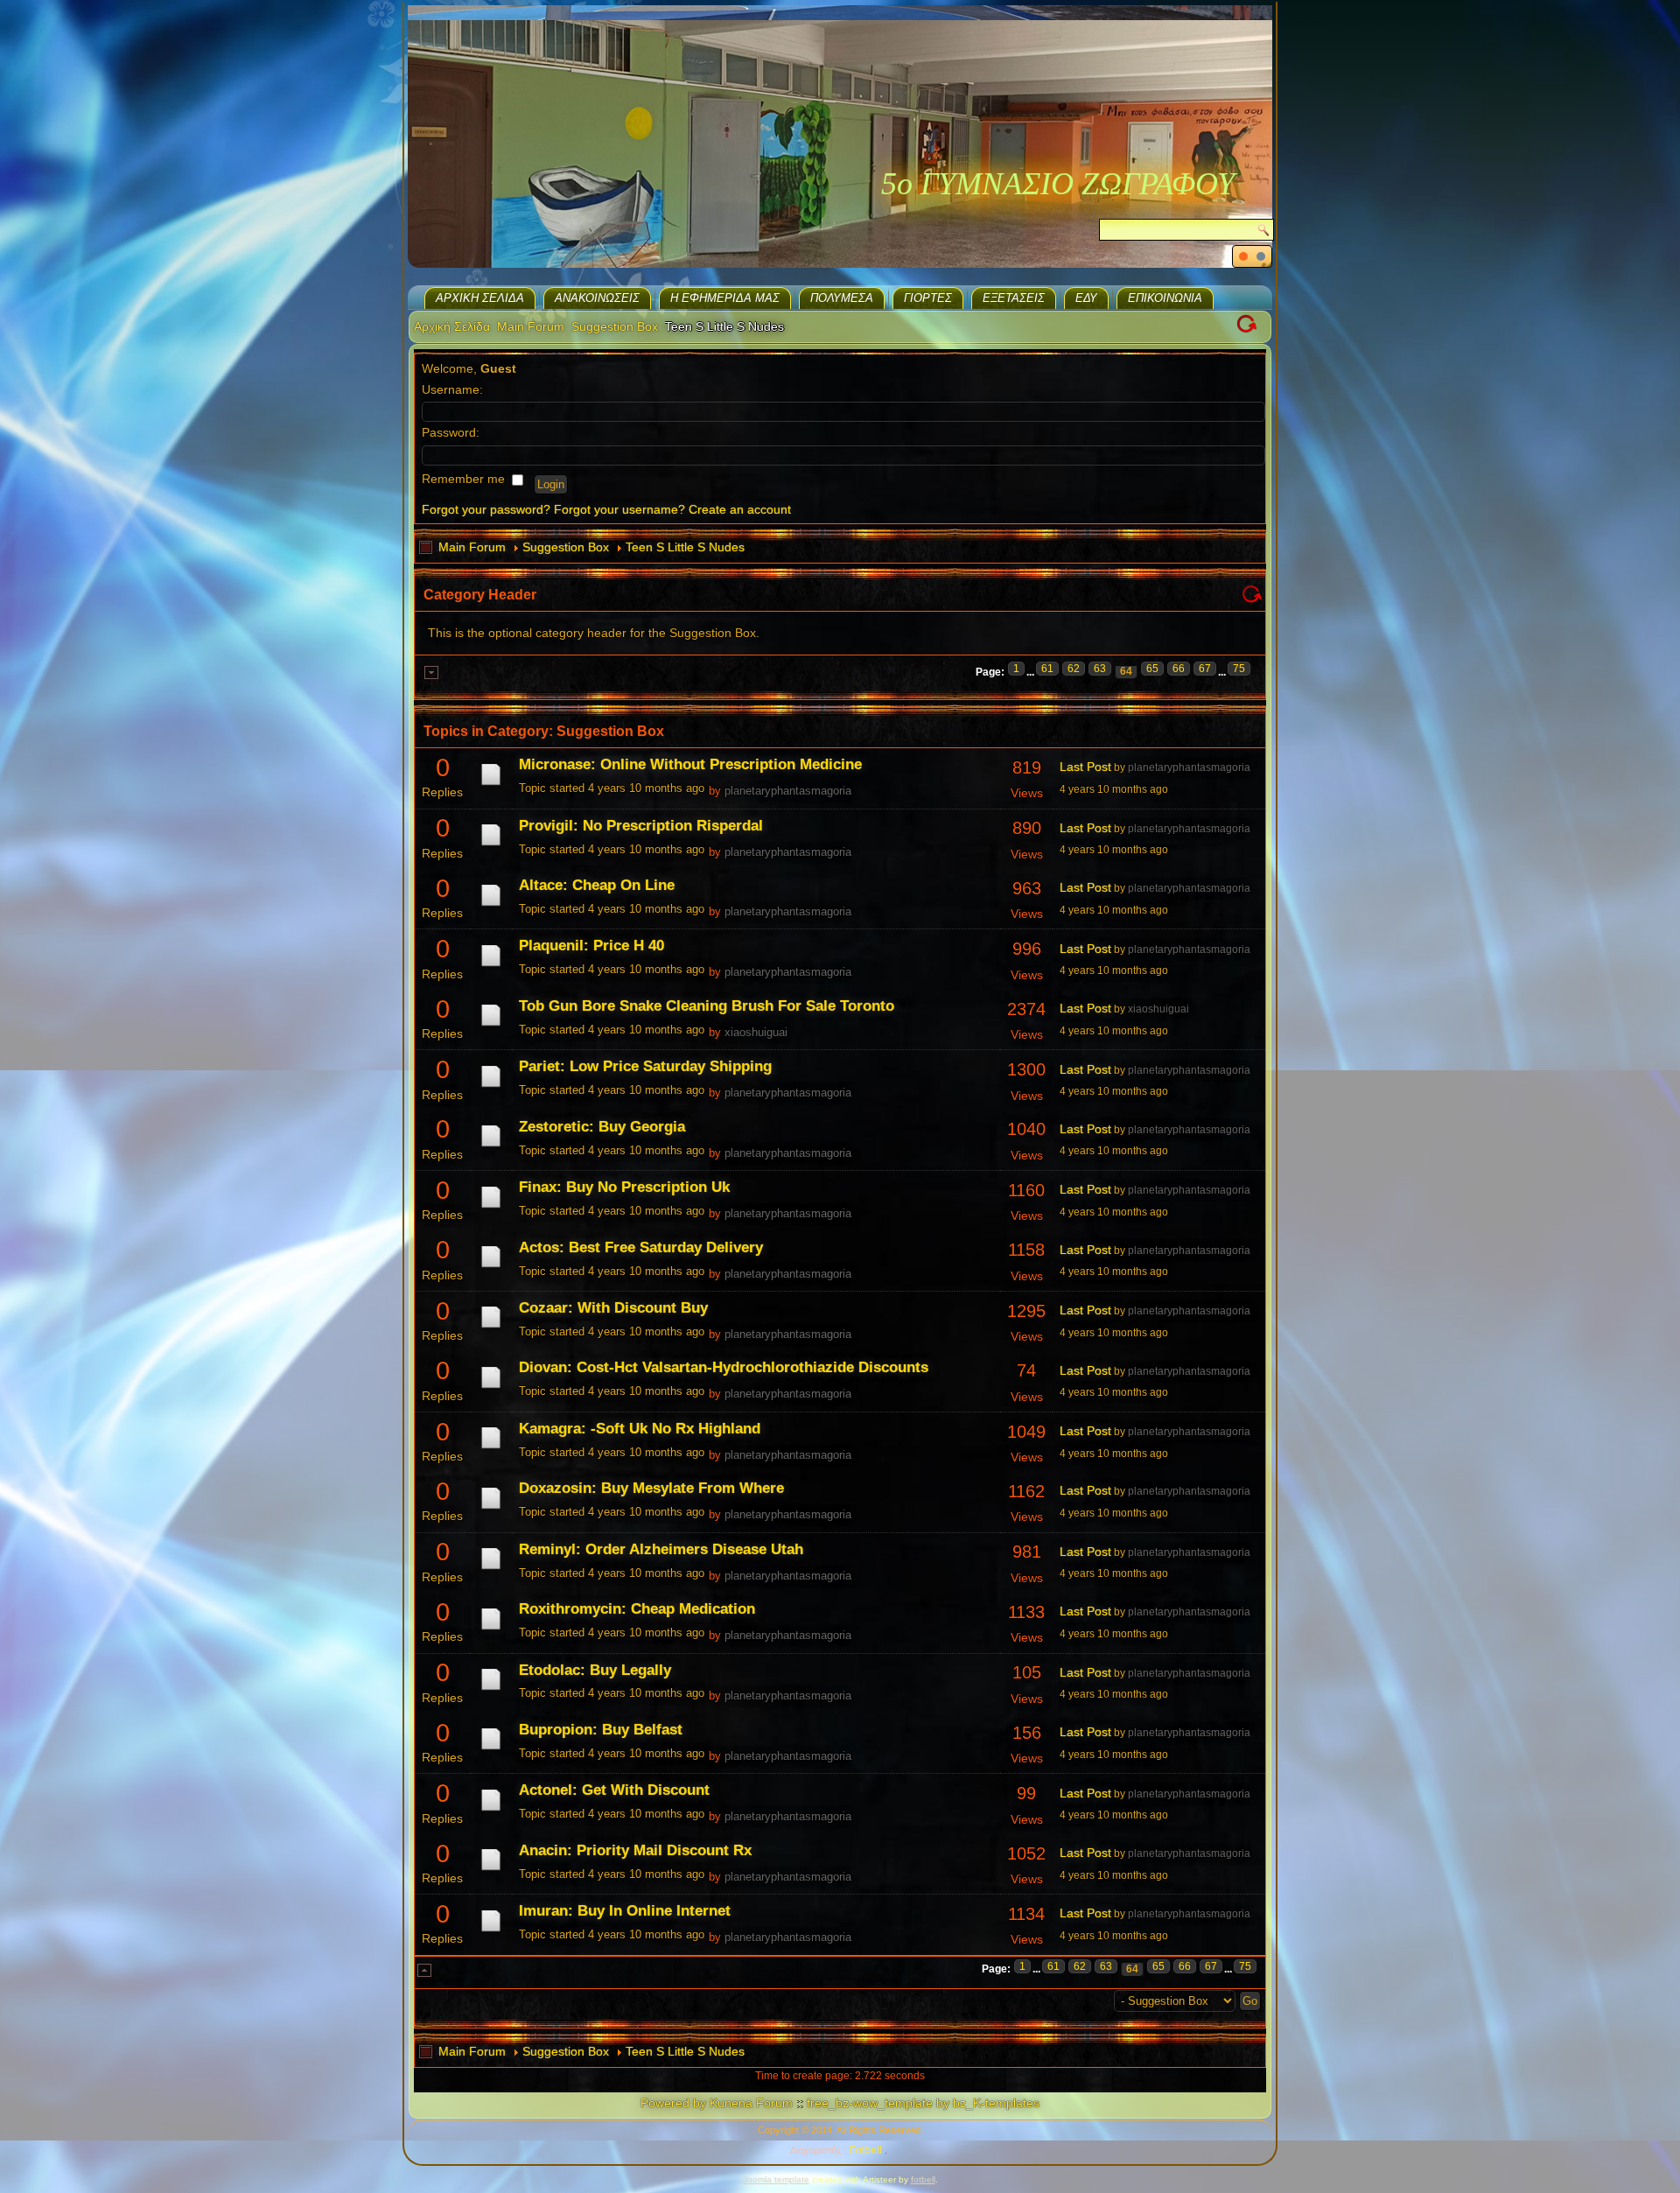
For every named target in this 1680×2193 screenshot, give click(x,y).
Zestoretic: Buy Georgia (602, 1127)
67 (1205, 669)
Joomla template (776, 2179)
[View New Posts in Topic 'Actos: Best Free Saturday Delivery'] (491, 1267)
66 (1179, 669)
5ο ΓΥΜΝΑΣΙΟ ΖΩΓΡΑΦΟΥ (1058, 184)
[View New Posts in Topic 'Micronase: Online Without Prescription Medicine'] (491, 785)
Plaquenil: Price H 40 (591, 946)
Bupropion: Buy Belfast (601, 1730)
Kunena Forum (751, 2103)
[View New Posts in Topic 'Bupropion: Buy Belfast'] (491, 1749)
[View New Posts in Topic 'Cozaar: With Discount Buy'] (491, 1328)
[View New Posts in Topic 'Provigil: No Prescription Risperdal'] (491, 845)
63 (1100, 669)
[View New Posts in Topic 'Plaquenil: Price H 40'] (491, 966)
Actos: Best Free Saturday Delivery (641, 1247)
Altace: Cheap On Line (597, 885)
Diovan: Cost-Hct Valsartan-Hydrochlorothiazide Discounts (724, 1367)
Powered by (673, 2103)
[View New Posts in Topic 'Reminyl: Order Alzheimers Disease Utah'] (491, 1569)
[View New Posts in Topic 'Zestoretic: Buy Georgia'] (491, 1146)
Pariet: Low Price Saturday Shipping (645, 1066)
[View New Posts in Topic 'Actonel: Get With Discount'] (491, 1811)
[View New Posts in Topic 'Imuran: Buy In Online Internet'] (491, 1931)
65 (1152, 669)
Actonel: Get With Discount (614, 1790)
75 (1239, 669)
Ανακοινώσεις (597, 298)
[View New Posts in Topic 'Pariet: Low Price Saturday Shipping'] (491, 1087)
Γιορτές (928, 298)
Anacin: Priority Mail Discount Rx (635, 1850)
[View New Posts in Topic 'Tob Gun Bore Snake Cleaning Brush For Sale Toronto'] (491, 1026)
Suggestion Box (615, 326)
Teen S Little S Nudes (685, 547)
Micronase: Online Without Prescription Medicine (690, 764)
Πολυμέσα (842, 298)
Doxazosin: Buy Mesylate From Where (651, 1488)
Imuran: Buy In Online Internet (625, 1911)
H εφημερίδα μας (725, 298)
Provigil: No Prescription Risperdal (641, 826)
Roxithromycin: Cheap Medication (637, 1609)
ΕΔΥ (1086, 298)
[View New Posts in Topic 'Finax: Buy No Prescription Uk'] (491, 1208)
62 (1074, 669)
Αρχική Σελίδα (480, 298)
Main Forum (531, 326)
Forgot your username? (619, 509)
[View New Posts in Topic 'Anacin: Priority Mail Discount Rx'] (491, 1870)
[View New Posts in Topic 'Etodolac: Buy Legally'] (491, 1690)
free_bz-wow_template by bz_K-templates (923, 2103)
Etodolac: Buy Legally (595, 1670)
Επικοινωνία (1165, 298)
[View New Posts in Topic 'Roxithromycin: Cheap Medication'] (491, 1629)
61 (1047, 669)
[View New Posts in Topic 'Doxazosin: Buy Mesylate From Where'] (491, 1509)
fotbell (923, 2179)
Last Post (1085, 767)
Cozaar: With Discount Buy (613, 1308)
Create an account (740, 509)
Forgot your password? (486, 509)
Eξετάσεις (1014, 298)
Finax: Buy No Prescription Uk (624, 1187)
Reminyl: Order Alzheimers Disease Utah (661, 1549)
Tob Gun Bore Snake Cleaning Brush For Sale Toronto (707, 1006)
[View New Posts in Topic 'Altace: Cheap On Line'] (491, 906)
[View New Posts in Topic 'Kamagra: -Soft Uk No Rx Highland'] (491, 1448)
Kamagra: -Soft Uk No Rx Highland (640, 1429)
